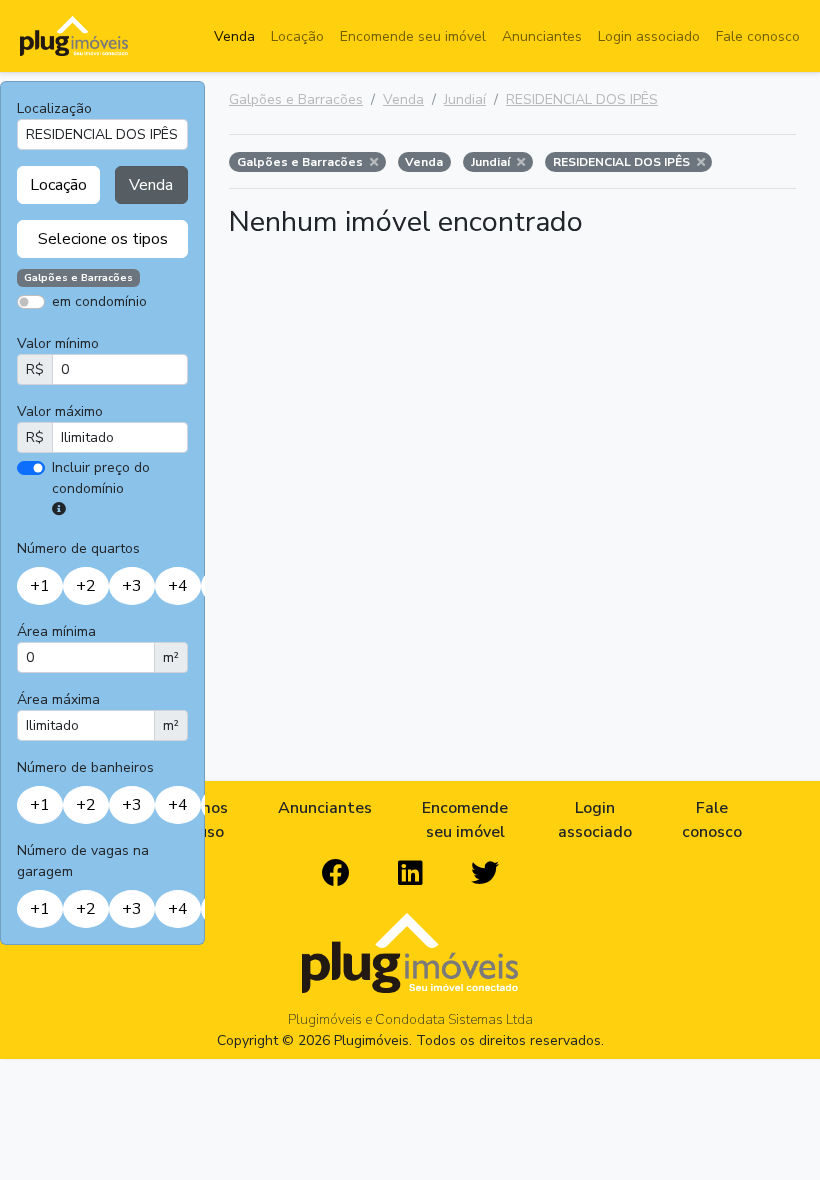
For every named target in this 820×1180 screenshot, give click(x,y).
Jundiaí (465, 99)
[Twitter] (485, 874)
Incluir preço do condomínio (101, 478)
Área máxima (58, 699)
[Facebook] (336, 874)
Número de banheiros (85, 767)
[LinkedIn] (410, 874)
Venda (234, 36)
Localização (54, 108)
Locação (297, 36)
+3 (132, 586)
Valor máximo (60, 411)
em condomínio (99, 301)
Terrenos (173, 330)
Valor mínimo (58, 343)
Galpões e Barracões (296, 99)
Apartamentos (112, 330)
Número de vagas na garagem (83, 861)
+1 (40, 586)
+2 (86, 586)
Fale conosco (758, 36)
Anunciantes (542, 36)
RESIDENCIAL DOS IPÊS (582, 99)
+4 (178, 586)
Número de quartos (78, 548)
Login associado (649, 36)
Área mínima (56, 631)
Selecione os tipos (103, 239)
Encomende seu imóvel (413, 36)
